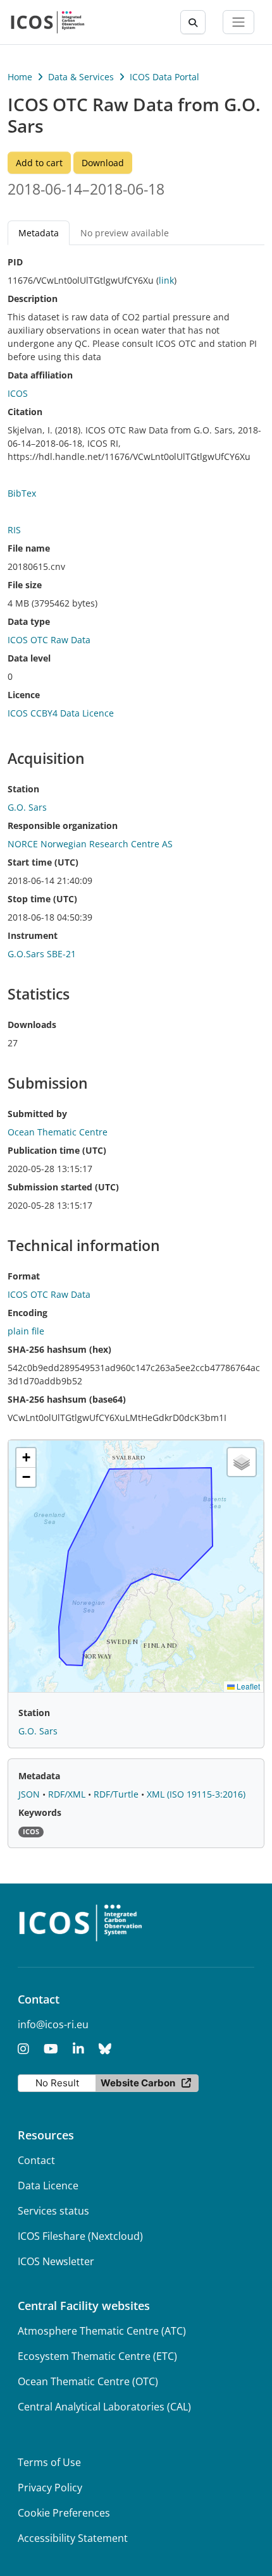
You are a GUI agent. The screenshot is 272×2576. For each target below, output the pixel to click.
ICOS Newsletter (56, 2261)
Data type (29, 621)
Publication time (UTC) (57, 1150)
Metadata (39, 1776)
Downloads (32, 1025)
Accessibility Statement (73, 2538)
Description (33, 299)
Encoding (28, 1313)
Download (103, 163)
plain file (26, 1331)
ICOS (18, 393)
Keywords (40, 1812)
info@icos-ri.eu (53, 2024)
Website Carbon (138, 2083)
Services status (53, 2211)
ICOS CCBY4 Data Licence (61, 713)
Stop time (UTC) (42, 899)
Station (23, 789)
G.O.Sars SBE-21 (42, 954)
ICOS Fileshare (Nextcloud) (80, 2236)
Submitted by (37, 1114)
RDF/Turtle (117, 1794)
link (166, 280)
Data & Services (81, 77)
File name (29, 548)
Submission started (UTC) (63, 1187)
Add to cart (39, 163)
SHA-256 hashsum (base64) (67, 1399)
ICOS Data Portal (164, 77)
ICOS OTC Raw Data (49, 640)
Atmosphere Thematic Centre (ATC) (102, 2331)
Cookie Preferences (64, 2513)
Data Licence (48, 2186)
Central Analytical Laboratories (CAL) (104, 2407)
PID (15, 262)
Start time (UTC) (43, 862)
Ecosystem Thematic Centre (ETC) (97, 2356)
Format (24, 1276)
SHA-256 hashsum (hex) (59, 1349)
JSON (30, 1794)
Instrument (33, 935)
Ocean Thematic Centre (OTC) (88, 2381)
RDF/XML (68, 1794)
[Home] (48, 22)
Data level (29, 658)
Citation (25, 412)
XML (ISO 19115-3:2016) (196, 1794)
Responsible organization (63, 825)
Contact (36, 2160)
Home (20, 77)
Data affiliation (40, 375)
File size (25, 585)
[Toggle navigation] (238, 22)
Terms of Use (49, 2462)
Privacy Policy (50, 2488)
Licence (24, 695)
